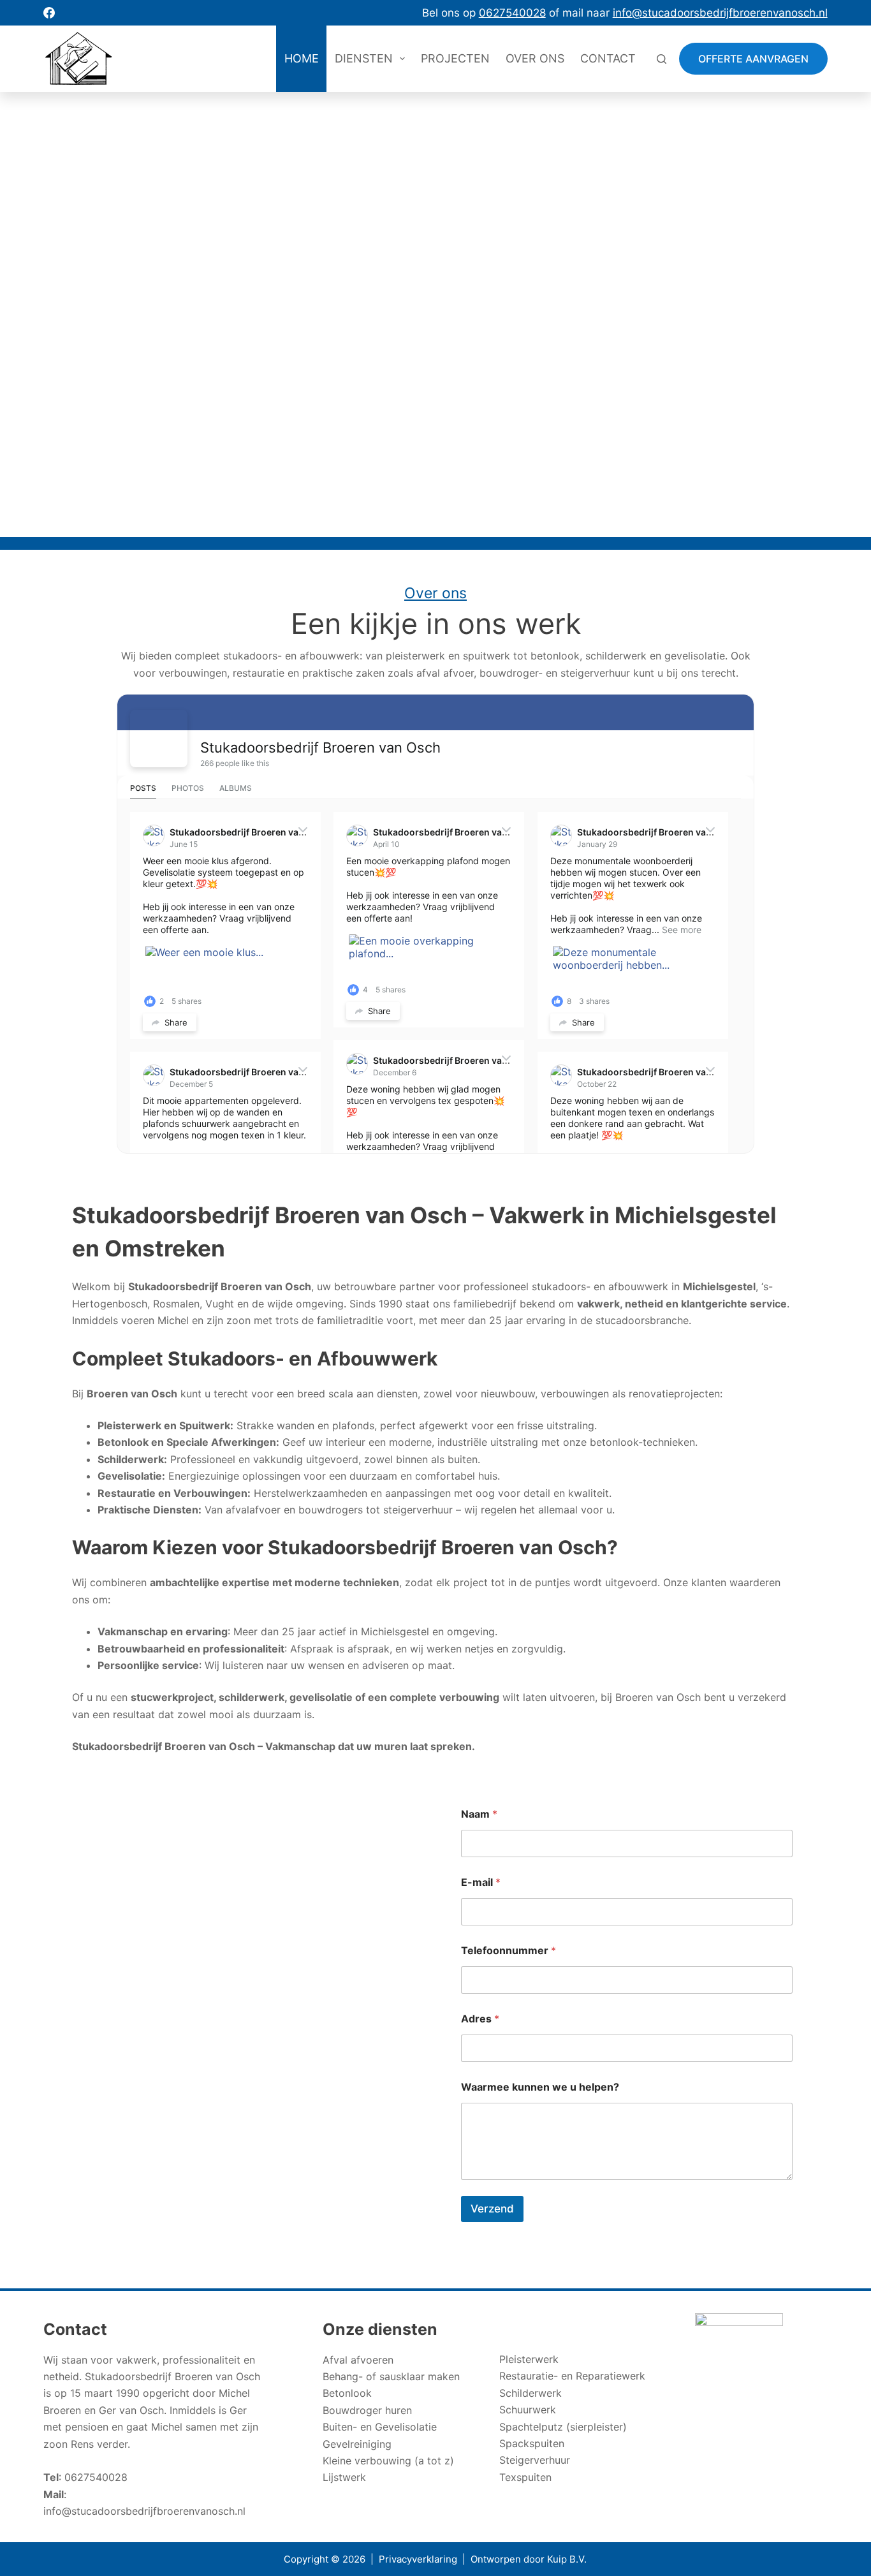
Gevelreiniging (357, 2444)
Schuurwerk (528, 2410)
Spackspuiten (532, 2443)
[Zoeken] (662, 59)
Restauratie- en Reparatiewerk (572, 2376)
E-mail (481, 1882)
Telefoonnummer (509, 1951)
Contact (608, 58)
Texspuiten (525, 2477)
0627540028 (96, 2477)
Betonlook (347, 2393)
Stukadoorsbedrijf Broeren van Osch (320, 747)
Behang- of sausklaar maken (391, 2376)
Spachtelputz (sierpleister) (563, 2427)
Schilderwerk (531, 2393)
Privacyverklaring (418, 2559)
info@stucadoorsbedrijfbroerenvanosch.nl (144, 2511)
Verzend (492, 2209)
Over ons (535, 58)
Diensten (364, 58)
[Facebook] (49, 13)
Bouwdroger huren (367, 2410)
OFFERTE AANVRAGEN (753, 59)
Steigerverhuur (535, 2460)
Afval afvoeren (358, 2360)
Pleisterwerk (529, 2359)
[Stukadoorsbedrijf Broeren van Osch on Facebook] (159, 739)
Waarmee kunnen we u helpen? (540, 2087)
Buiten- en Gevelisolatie (380, 2427)
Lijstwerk (344, 2477)
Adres (480, 2019)
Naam (479, 1814)
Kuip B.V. (567, 2559)
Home (302, 58)
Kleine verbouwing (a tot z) (388, 2461)
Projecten (455, 58)
